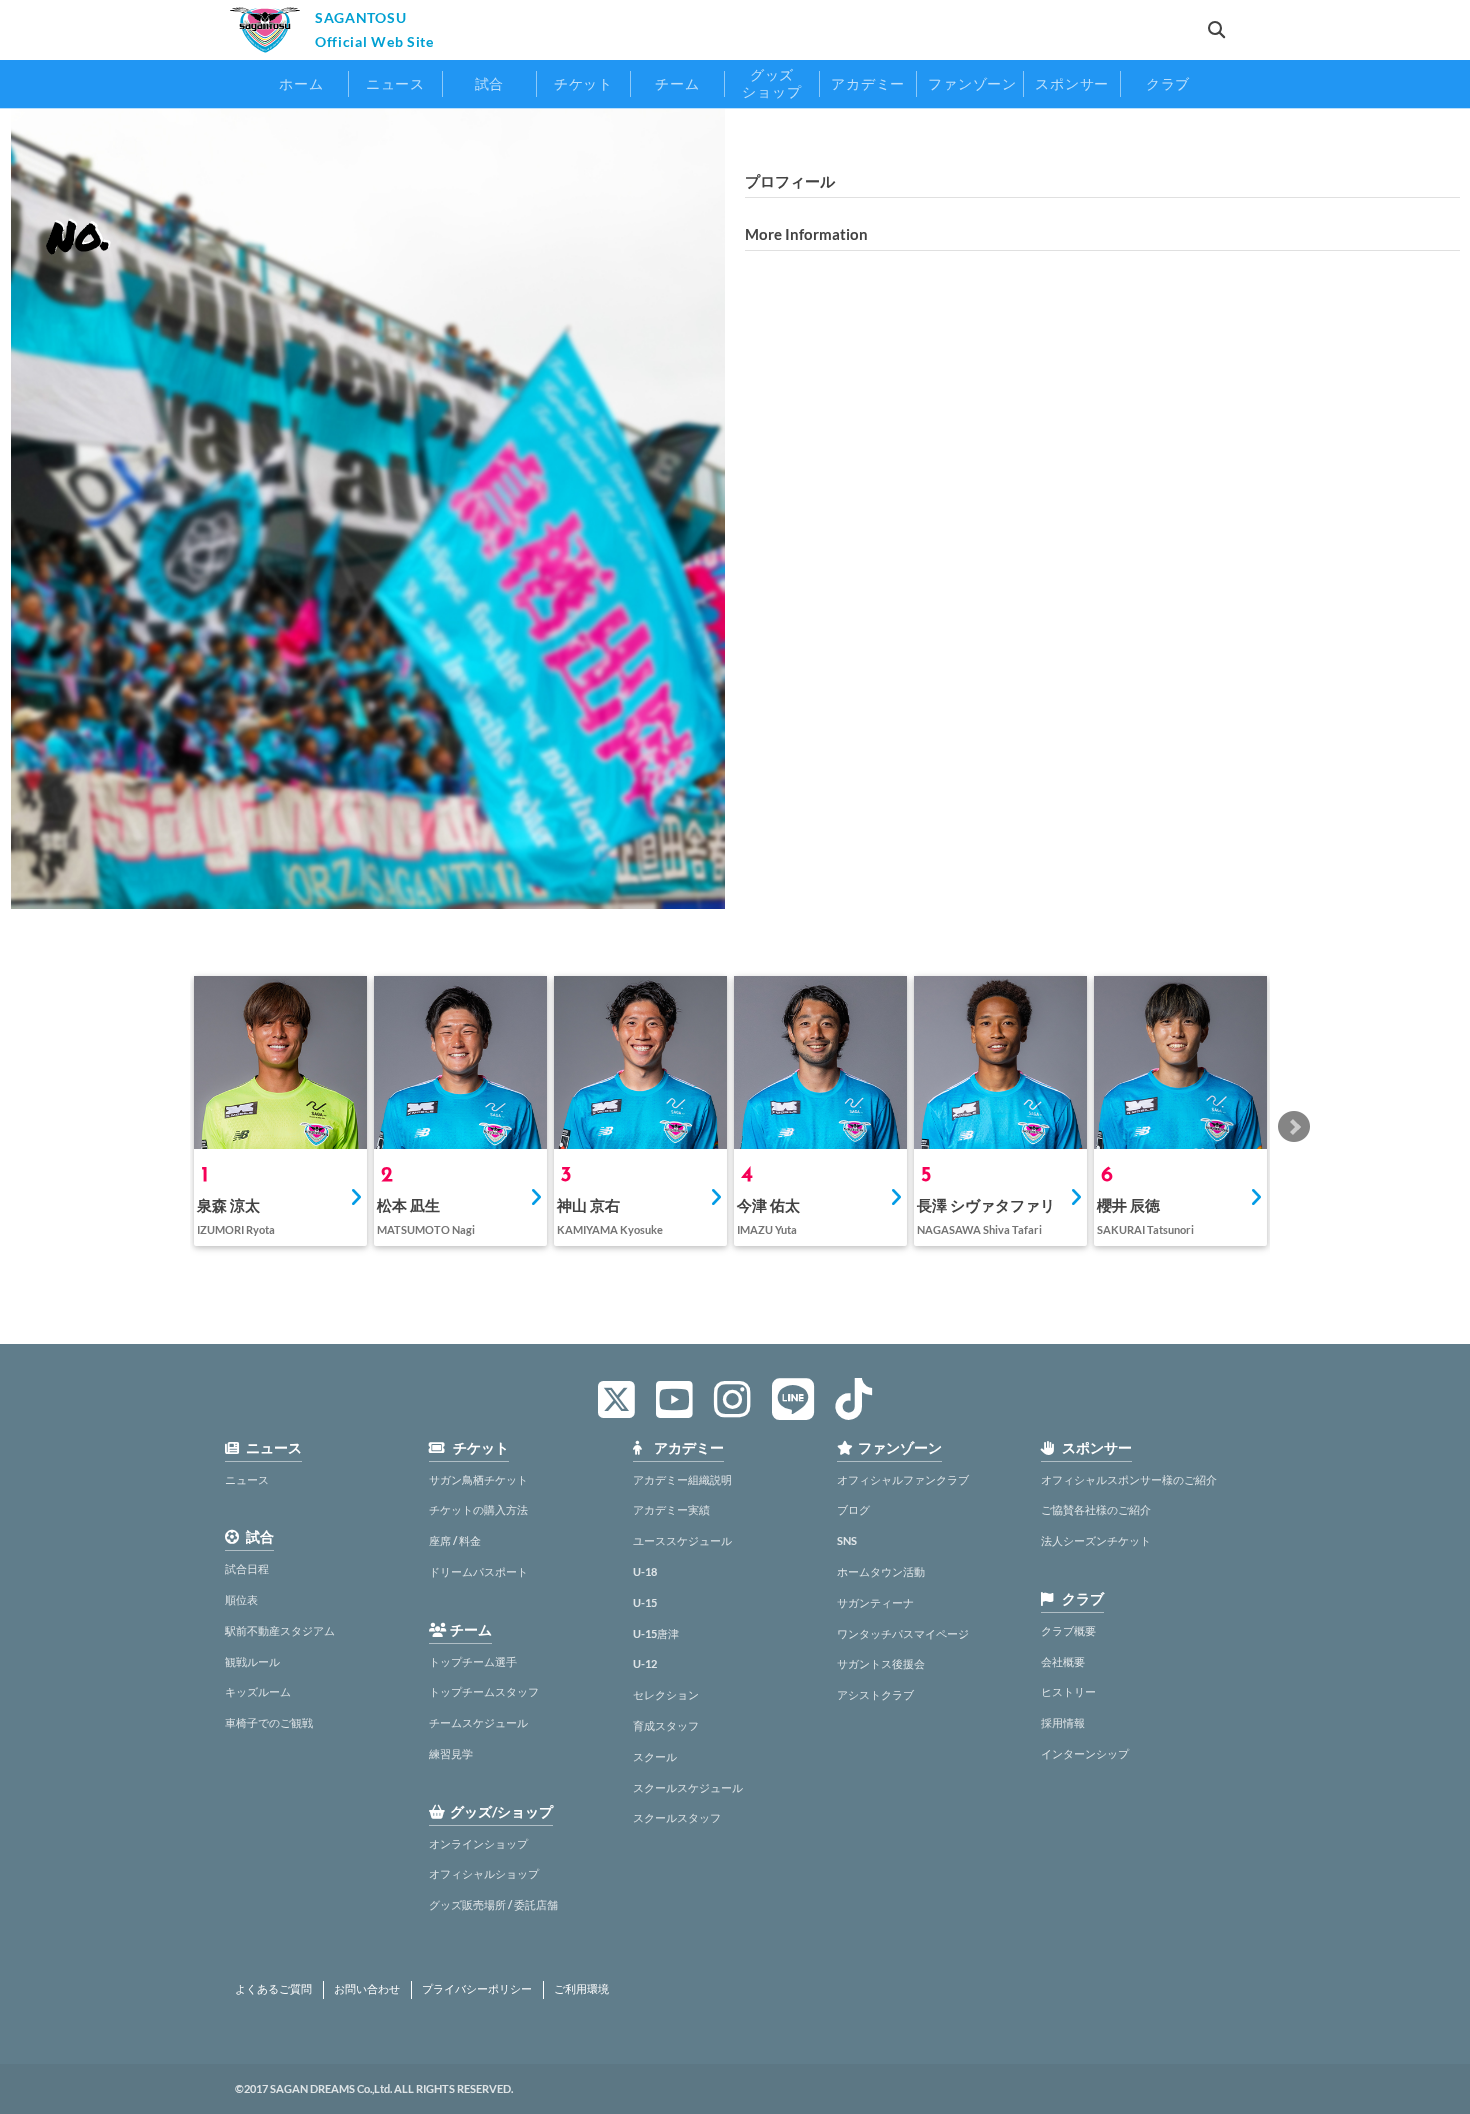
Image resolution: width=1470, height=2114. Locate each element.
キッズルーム (258, 1691)
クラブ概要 (1068, 1630)
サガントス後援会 (881, 1663)
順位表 (241, 1599)
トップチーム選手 (473, 1661)
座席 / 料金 (455, 1540)
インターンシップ (1085, 1753)
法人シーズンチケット (1096, 1540)
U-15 (645, 1602)
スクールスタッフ (677, 1817)
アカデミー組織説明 (682, 1479)
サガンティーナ (875, 1602)
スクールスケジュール (688, 1787)
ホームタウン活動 (881, 1571)
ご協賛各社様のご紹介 (1096, 1509)
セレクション (666, 1694)
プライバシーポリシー (477, 1989)
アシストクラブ (875, 1694)
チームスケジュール (478, 1722)
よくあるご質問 (273, 1989)
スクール (655, 1756)
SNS (847, 1540)
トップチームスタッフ (484, 1691)
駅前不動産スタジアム (280, 1630)
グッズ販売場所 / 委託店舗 (493, 1904)
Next (1294, 1127)
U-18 (645, 1571)
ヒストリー (1068, 1691)
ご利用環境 (581, 1989)
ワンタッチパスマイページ (903, 1633)
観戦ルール (252, 1661)
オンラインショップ (478, 1843)
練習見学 (451, 1753)
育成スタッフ (666, 1725)
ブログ (853, 1509)
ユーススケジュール (682, 1540)
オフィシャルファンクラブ (903, 1479)
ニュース (247, 1479)
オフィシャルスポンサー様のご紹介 (1129, 1479)
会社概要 (1063, 1661)
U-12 (645, 1663)
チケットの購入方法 (478, 1509)
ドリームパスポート (478, 1571)
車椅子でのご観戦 (269, 1722)
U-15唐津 (656, 1633)
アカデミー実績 (671, 1509)
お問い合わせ (367, 1989)
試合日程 (247, 1568)
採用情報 (1063, 1722)
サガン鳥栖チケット (478, 1479)
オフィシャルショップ (484, 1873)
